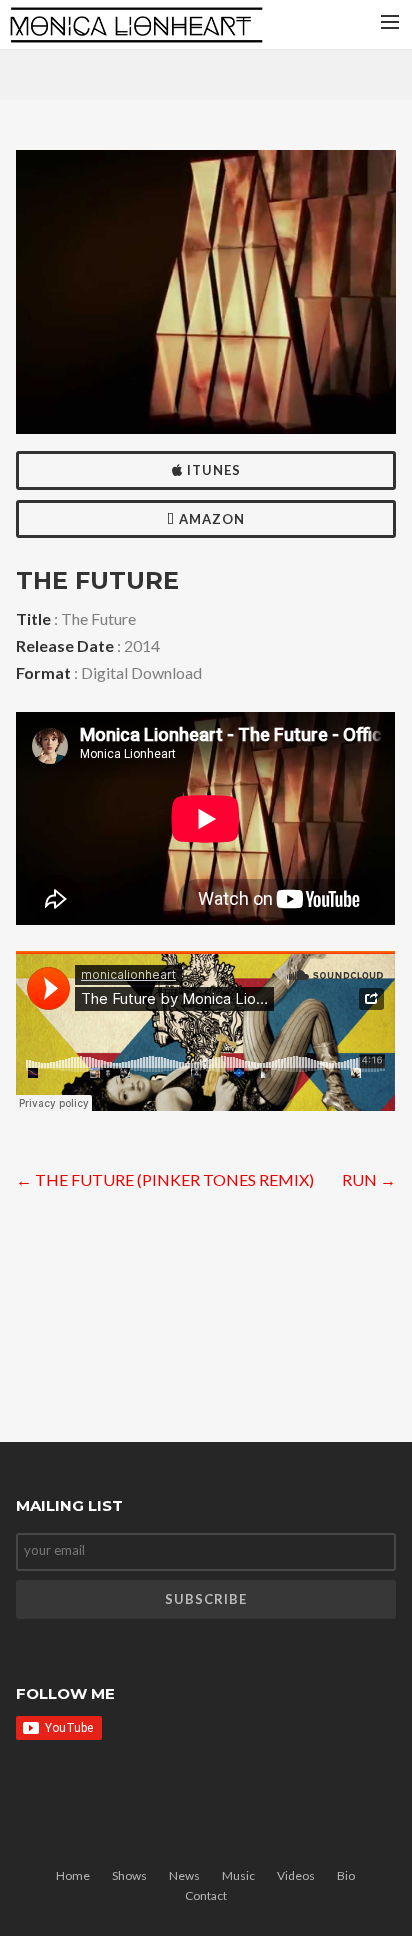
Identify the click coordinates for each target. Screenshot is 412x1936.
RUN (369, 1179)
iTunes (212, 470)
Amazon (210, 519)
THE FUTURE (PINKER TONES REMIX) (165, 1179)
